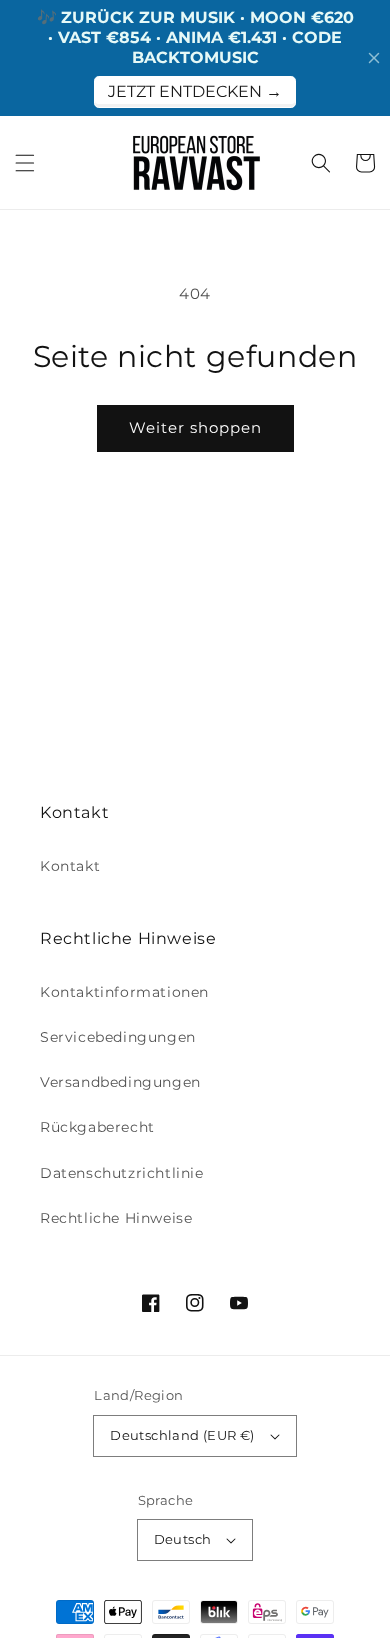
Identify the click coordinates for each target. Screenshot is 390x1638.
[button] (25, 163)
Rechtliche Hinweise (116, 1218)
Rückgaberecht (97, 1127)
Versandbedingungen (120, 1082)
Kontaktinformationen (124, 992)
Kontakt (70, 866)
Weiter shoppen (195, 427)
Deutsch (183, 1539)
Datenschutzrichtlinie (122, 1173)
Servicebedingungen (118, 1037)
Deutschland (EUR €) (182, 1435)
